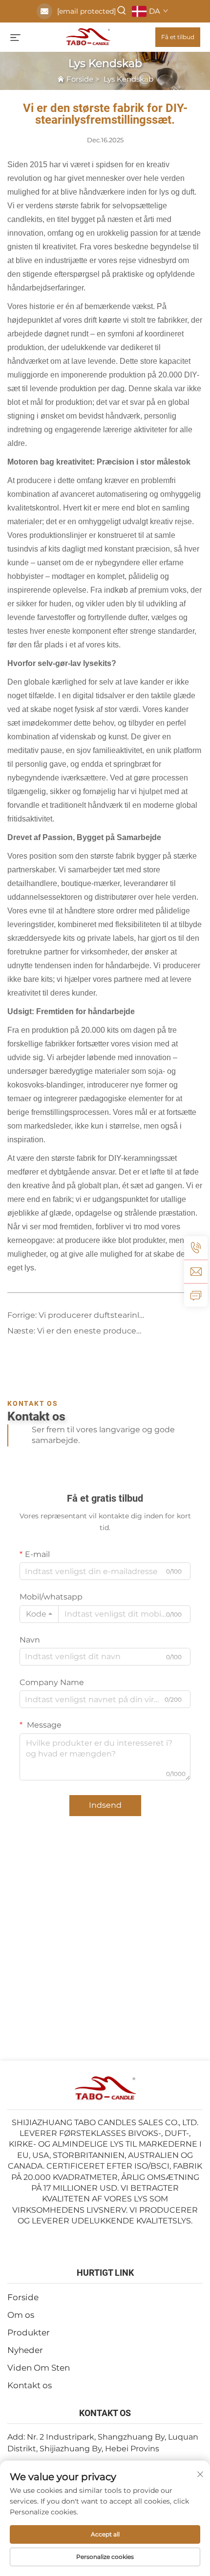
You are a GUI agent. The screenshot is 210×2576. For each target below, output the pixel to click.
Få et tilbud (178, 37)
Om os (21, 2315)
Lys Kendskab (128, 79)
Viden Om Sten (39, 2368)
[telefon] (196, 1248)
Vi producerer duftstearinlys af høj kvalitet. (120, 1315)
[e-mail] (196, 1271)
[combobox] (39, 1614)
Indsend (105, 1805)
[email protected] (86, 11)
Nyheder (25, 2350)
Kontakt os (30, 2385)
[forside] (88, 36)
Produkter (29, 2332)
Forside (80, 79)
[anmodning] (196, 1295)
